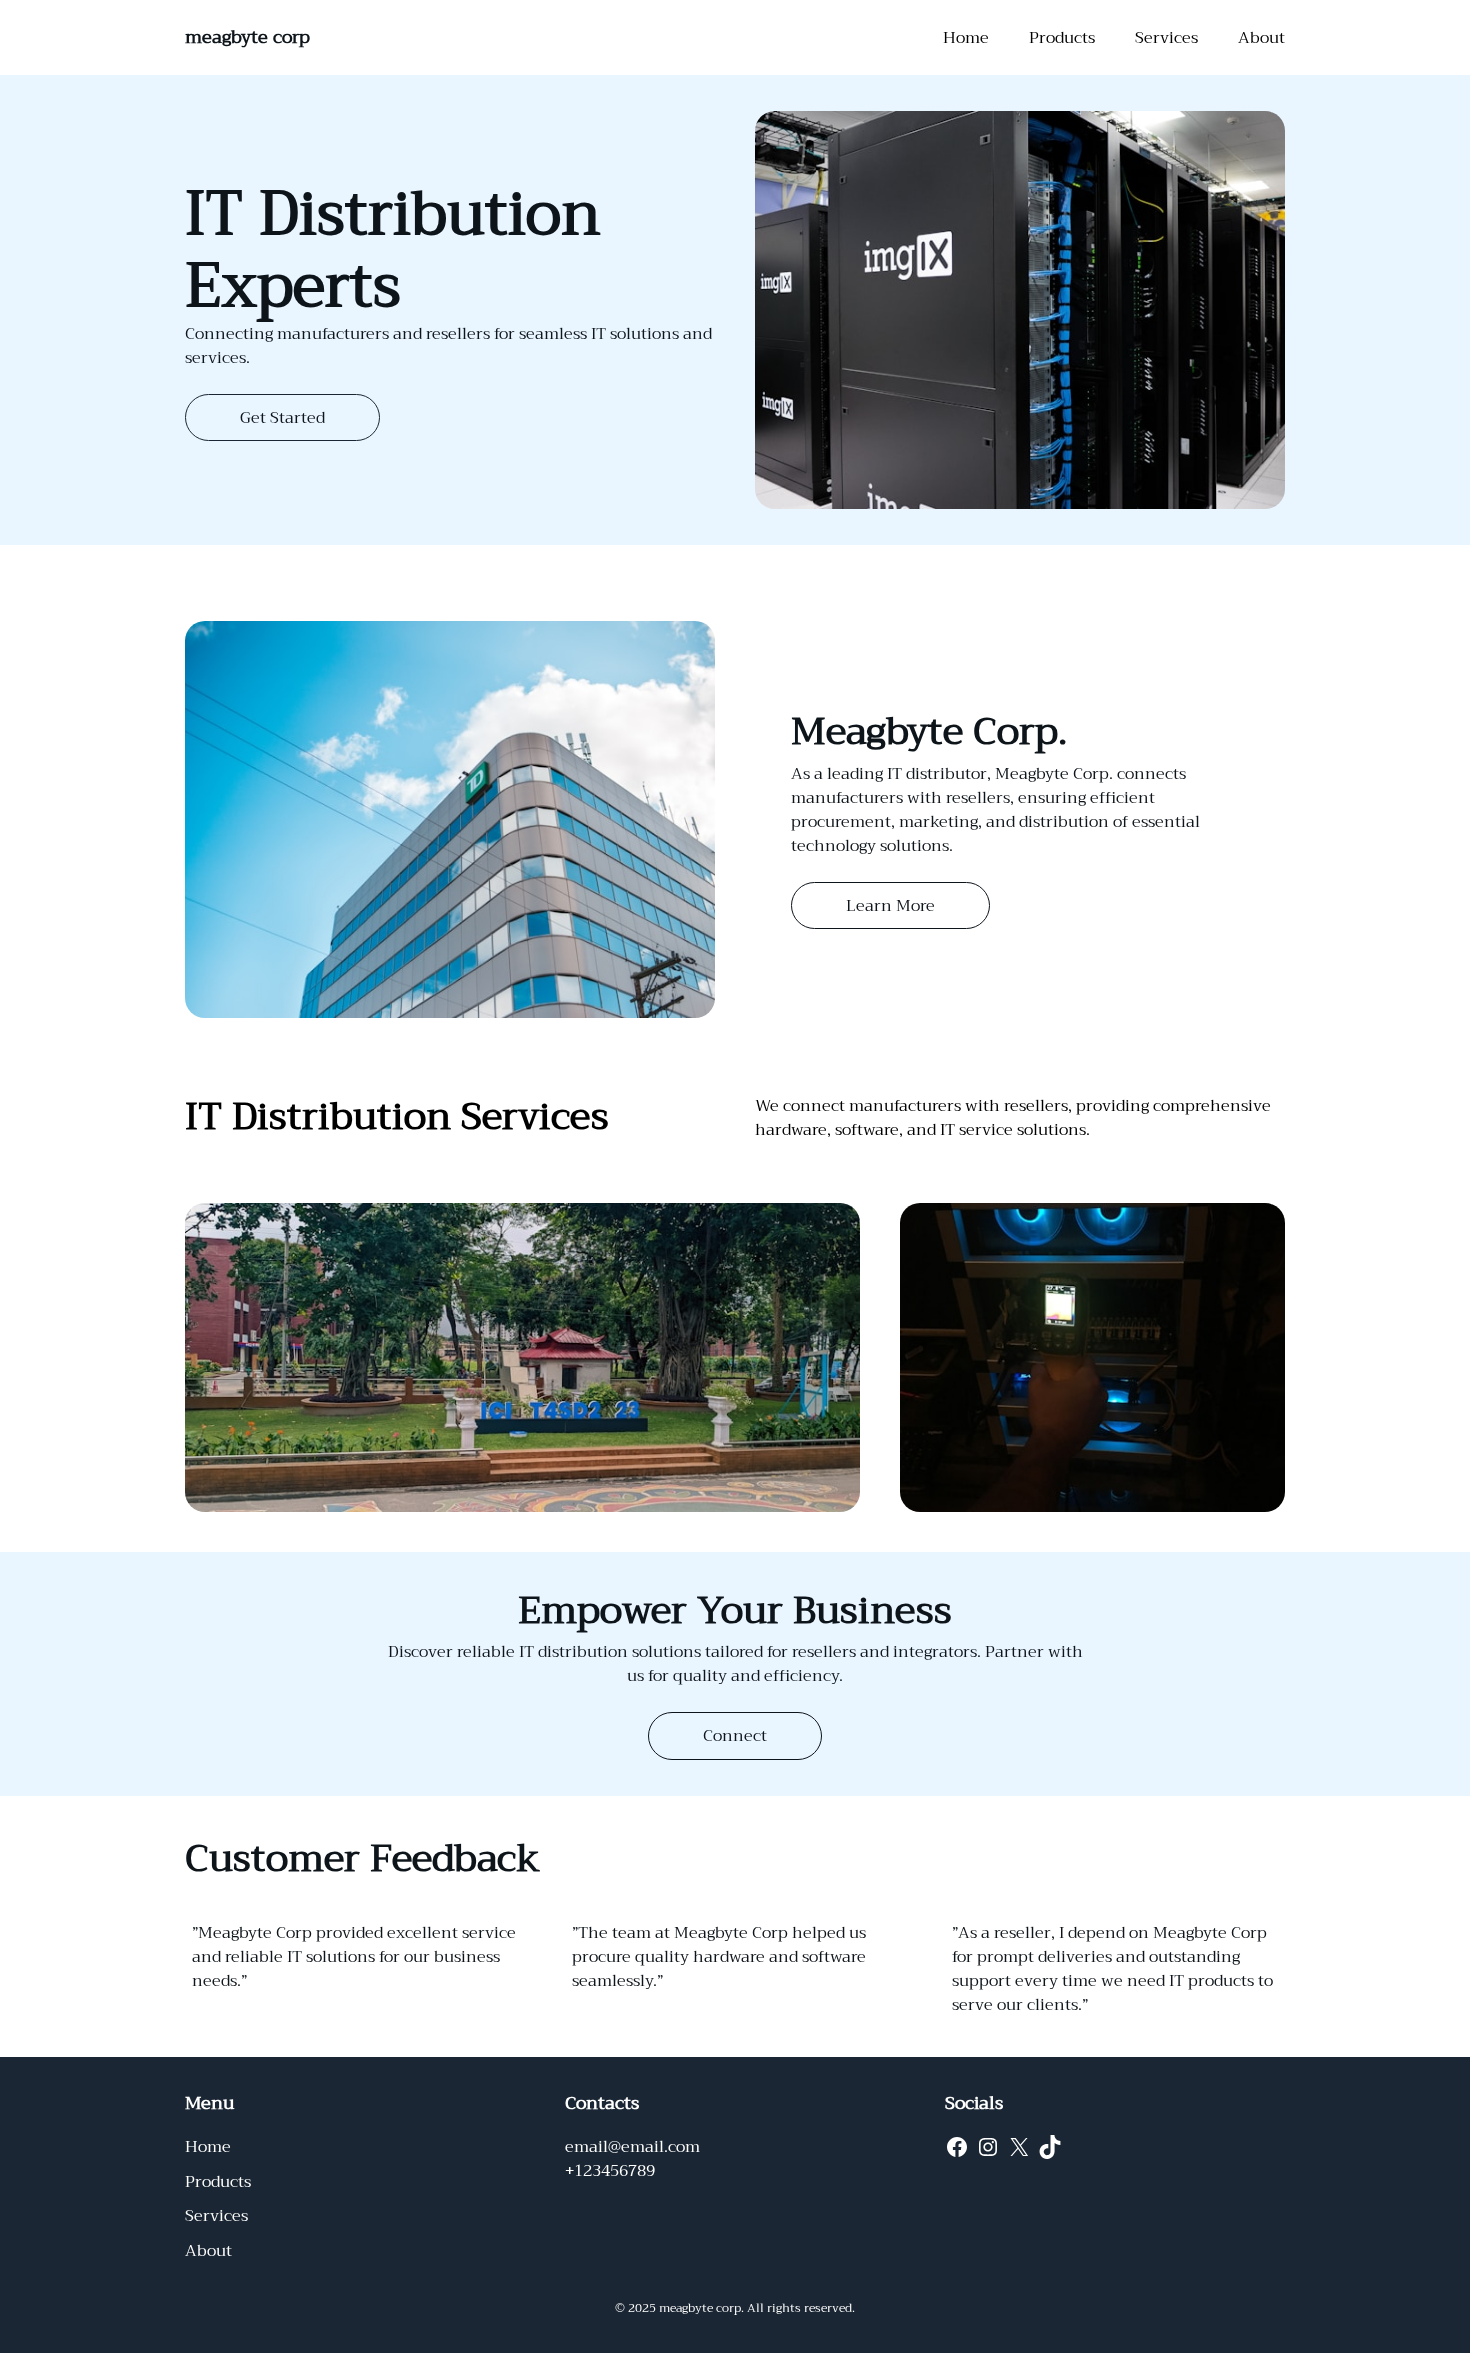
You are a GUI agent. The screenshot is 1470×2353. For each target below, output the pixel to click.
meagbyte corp (247, 37)
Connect (735, 1736)
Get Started (282, 418)
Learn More (890, 906)
